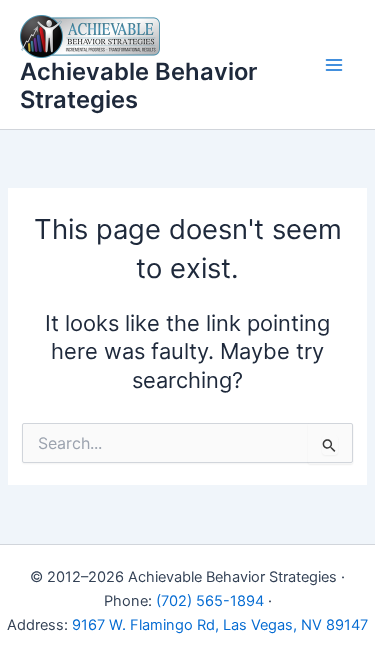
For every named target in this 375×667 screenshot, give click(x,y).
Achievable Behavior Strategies (138, 85)
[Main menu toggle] (334, 65)
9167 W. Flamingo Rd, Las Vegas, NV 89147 (220, 625)
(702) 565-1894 (210, 601)
